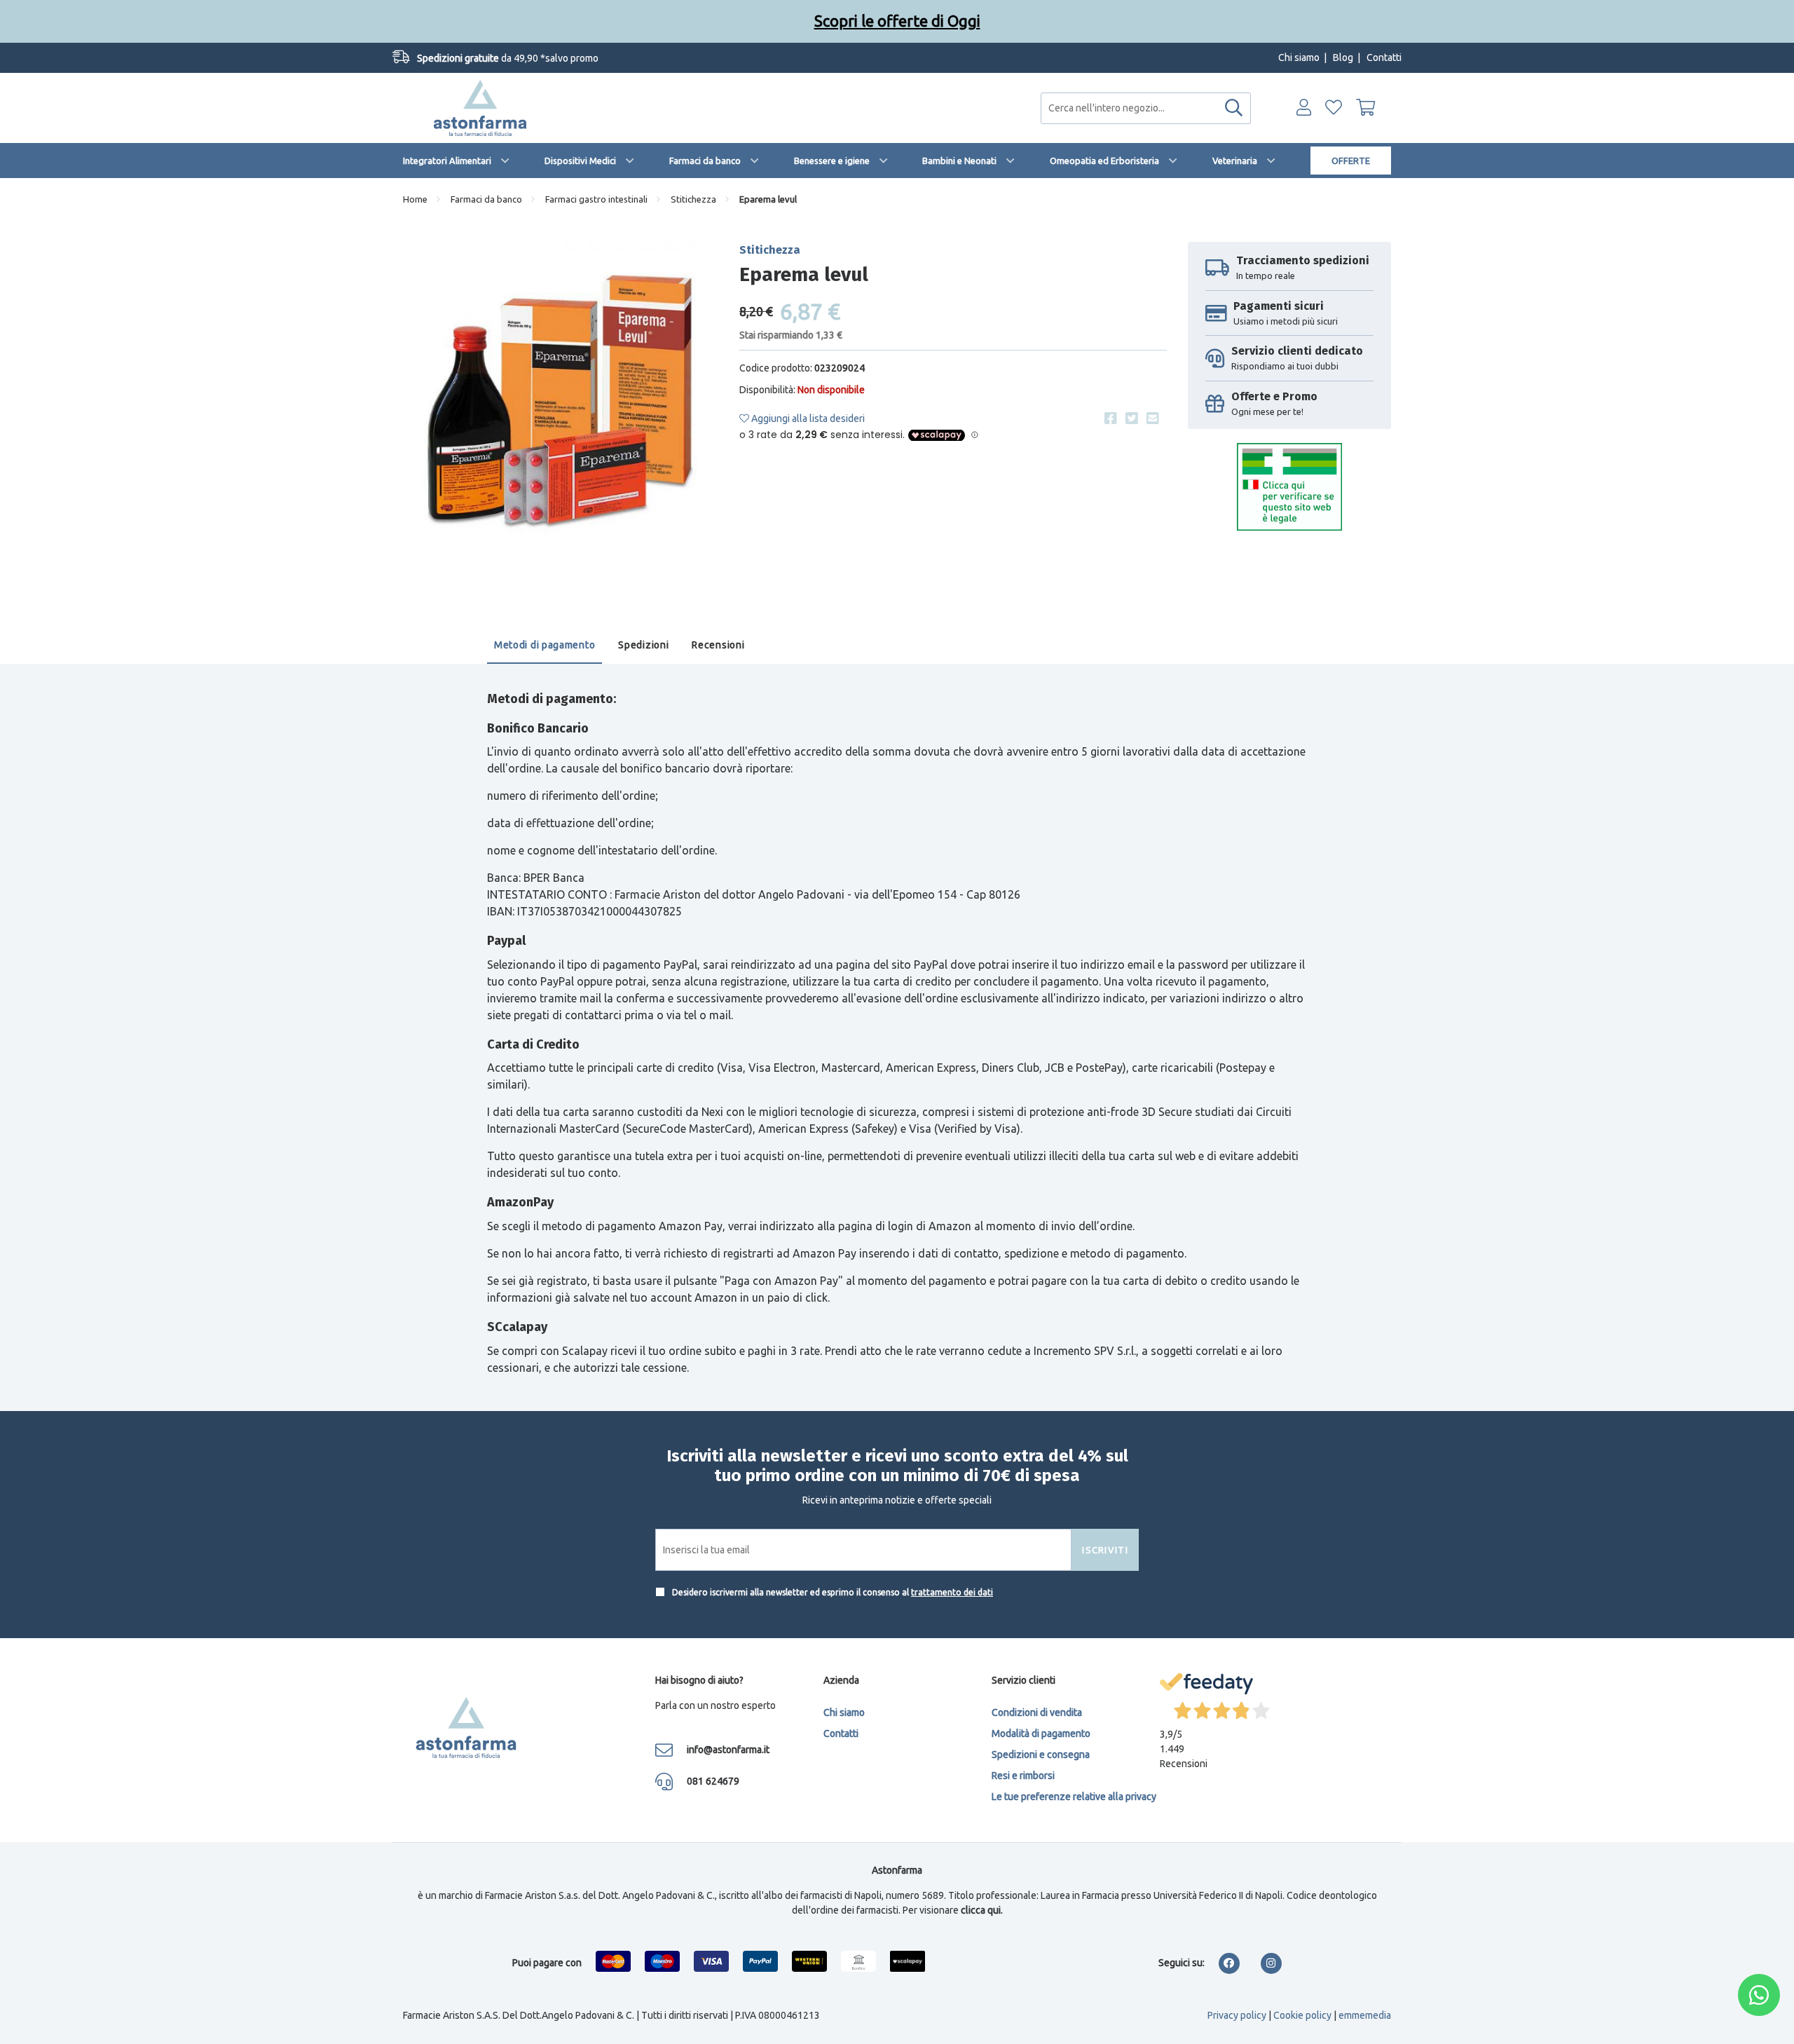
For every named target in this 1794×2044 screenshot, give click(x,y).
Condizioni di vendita (1037, 1712)
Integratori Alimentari (447, 161)
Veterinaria (1235, 161)
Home (415, 199)
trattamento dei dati (952, 1592)
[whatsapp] (1759, 1995)
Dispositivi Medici (580, 161)
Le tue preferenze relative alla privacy (1074, 1797)
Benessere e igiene (832, 161)
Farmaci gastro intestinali (596, 199)
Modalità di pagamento (1041, 1733)
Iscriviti (1105, 1550)
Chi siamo (1299, 57)
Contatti (1384, 57)
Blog (1343, 57)
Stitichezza (693, 199)
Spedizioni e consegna (1041, 1755)
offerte (1351, 161)
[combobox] (1146, 108)
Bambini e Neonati (959, 161)
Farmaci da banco (705, 161)
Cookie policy (1302, 2015)
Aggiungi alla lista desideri (807, 418)
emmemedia (1365, 2015)
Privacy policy (1237, 2015)
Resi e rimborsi (1023, 1776)
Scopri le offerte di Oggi (897, 21)
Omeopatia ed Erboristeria (1104, 161)
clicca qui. (982, 1910)
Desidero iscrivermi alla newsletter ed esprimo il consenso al (831, 1592)
